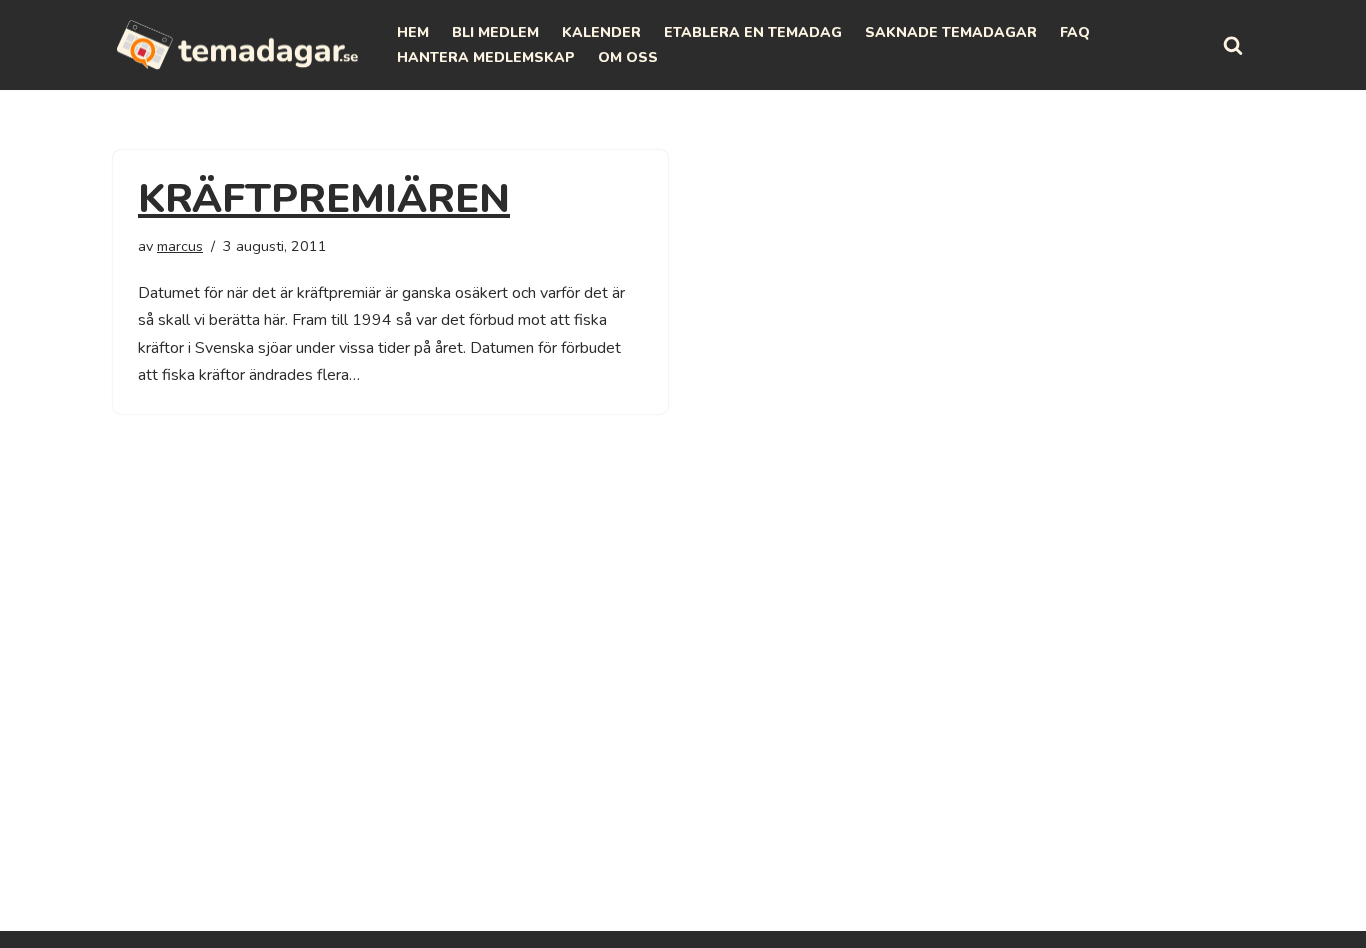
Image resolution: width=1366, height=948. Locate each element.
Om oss (628, 57)
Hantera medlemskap (486, 57)
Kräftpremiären (324, 199)
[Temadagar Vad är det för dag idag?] (238, 45)
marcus (180, 246)
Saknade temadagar (951, 32)
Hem (413, 32)
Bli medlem (495, 32)
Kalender (601, 32)
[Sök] (1233, 45)
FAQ (1075, 32)
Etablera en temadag (753, 32)
